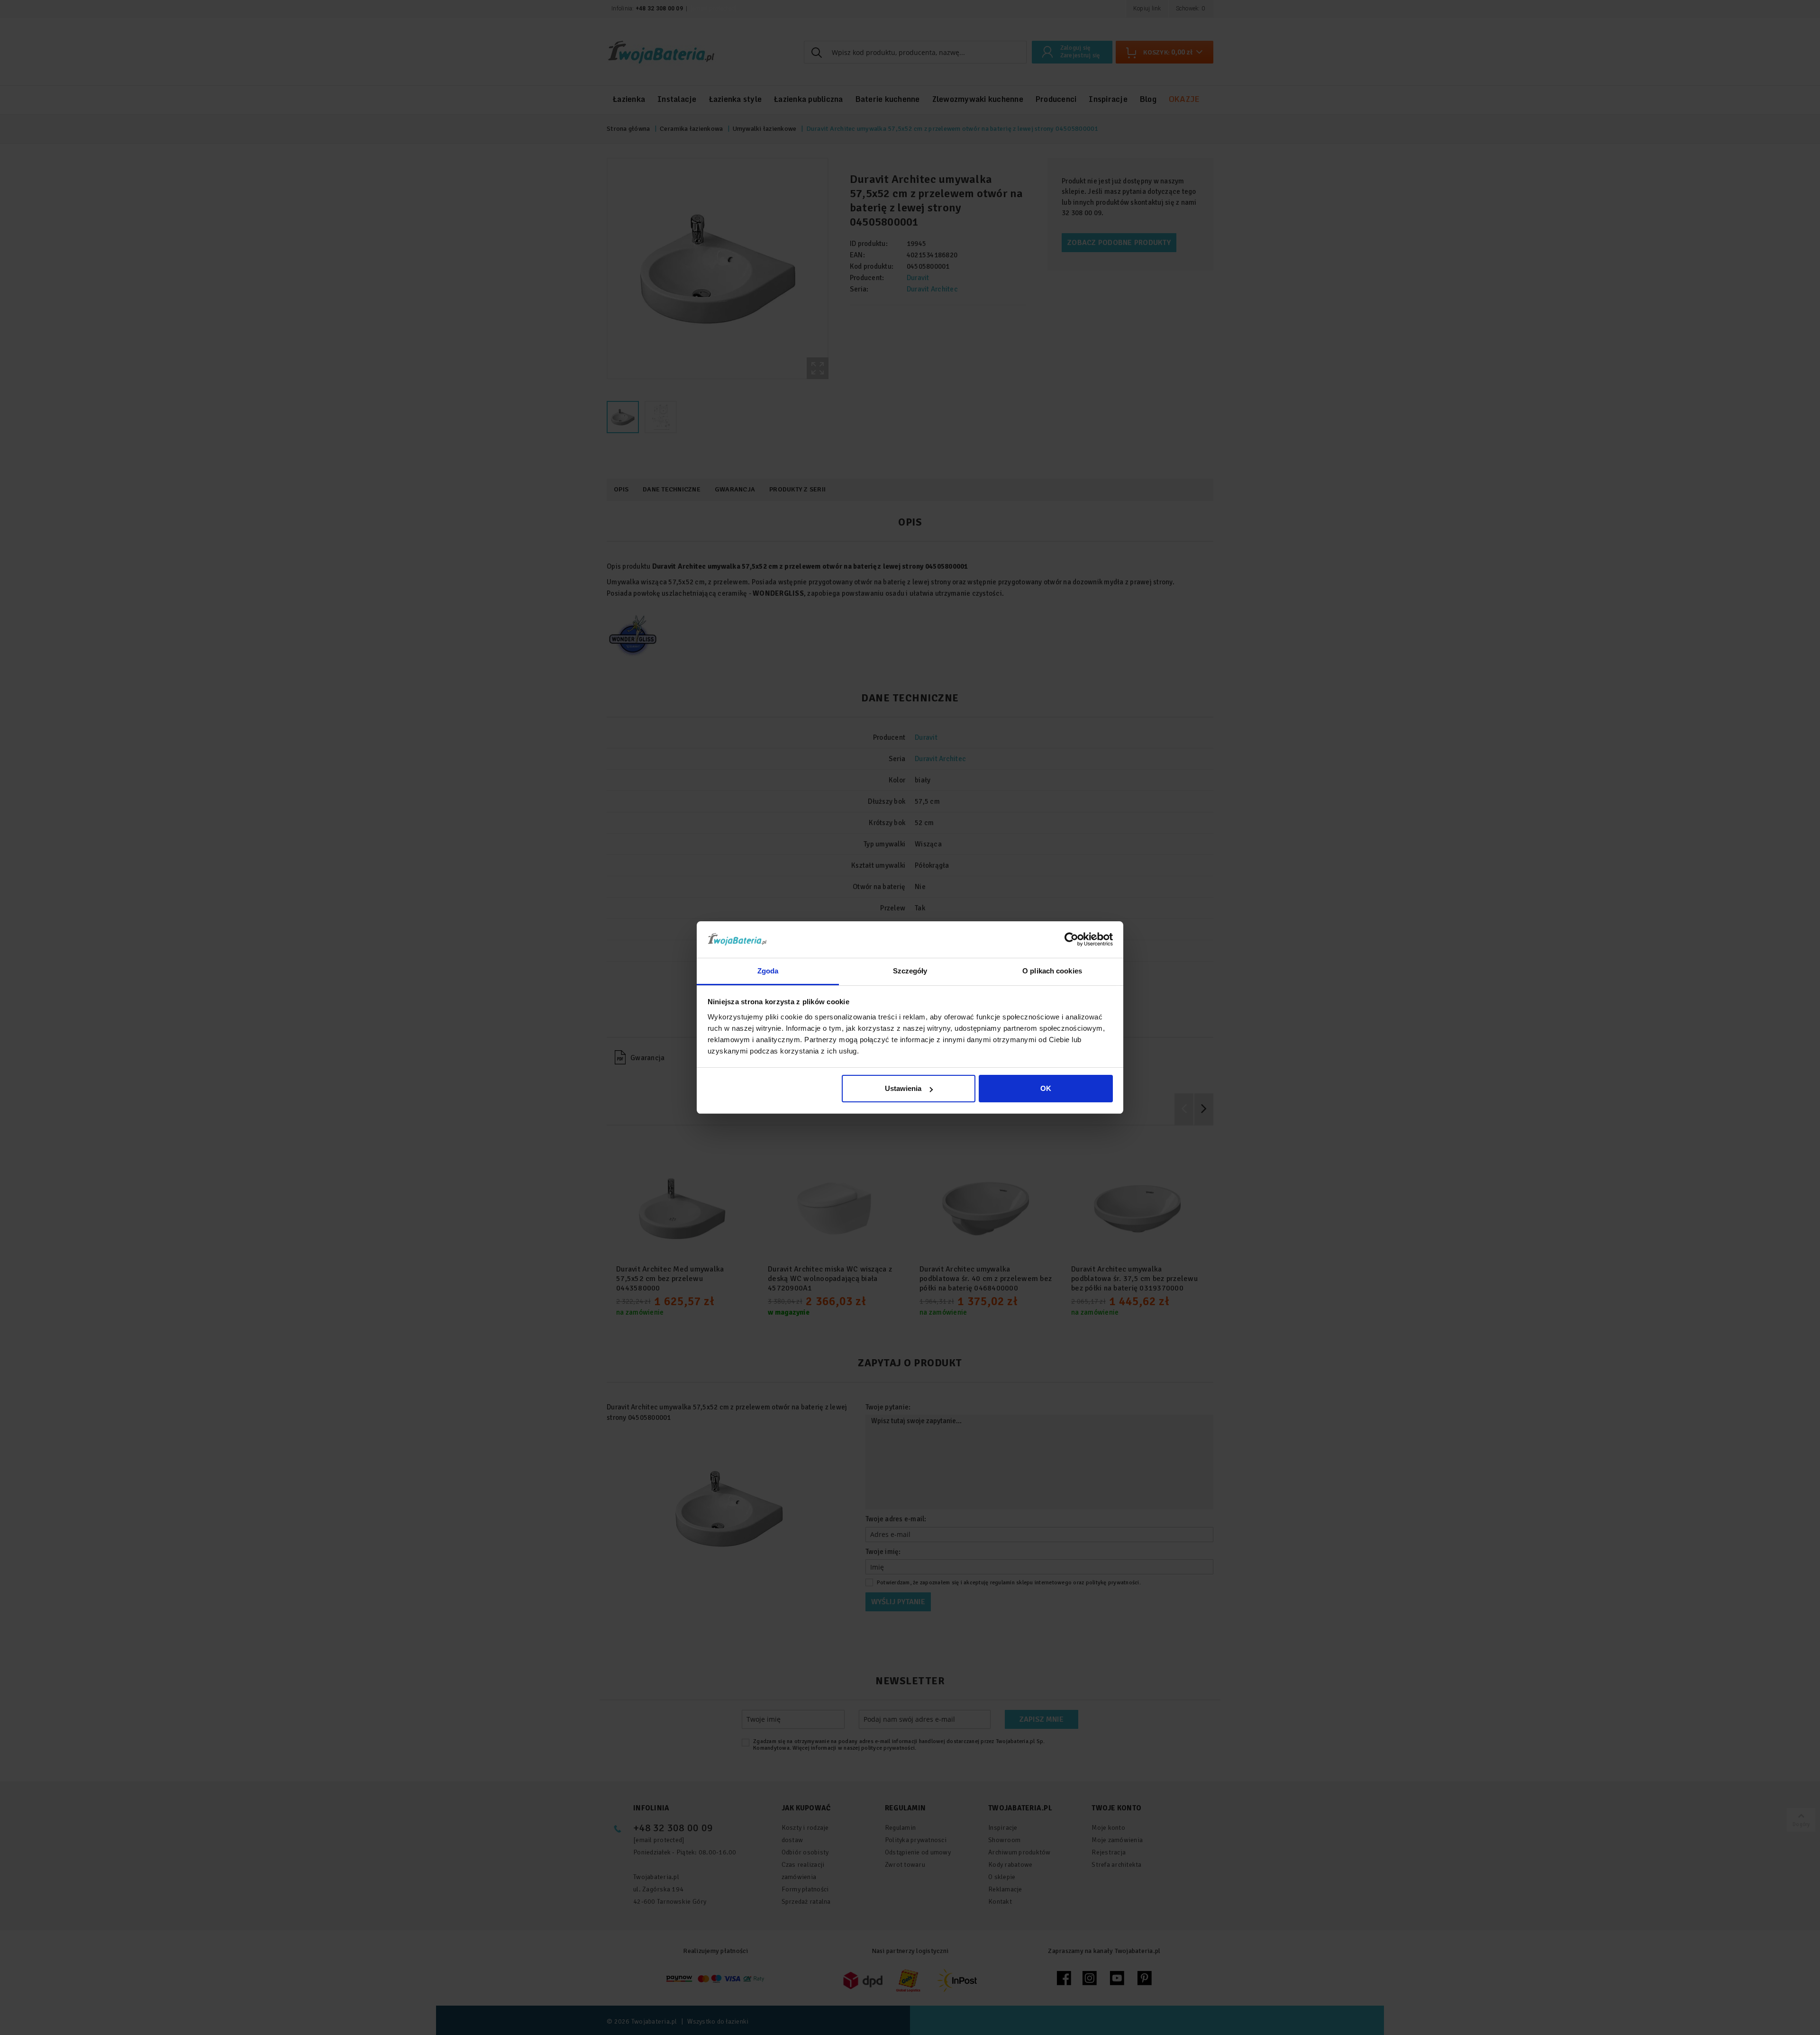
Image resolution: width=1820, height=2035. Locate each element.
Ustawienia (903, 1088)
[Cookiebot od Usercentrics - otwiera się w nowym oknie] (1071, 939)
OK (1046, 1088)
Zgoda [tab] (768, 971)
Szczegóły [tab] (910, 971)
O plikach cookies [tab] (1052, 971)
